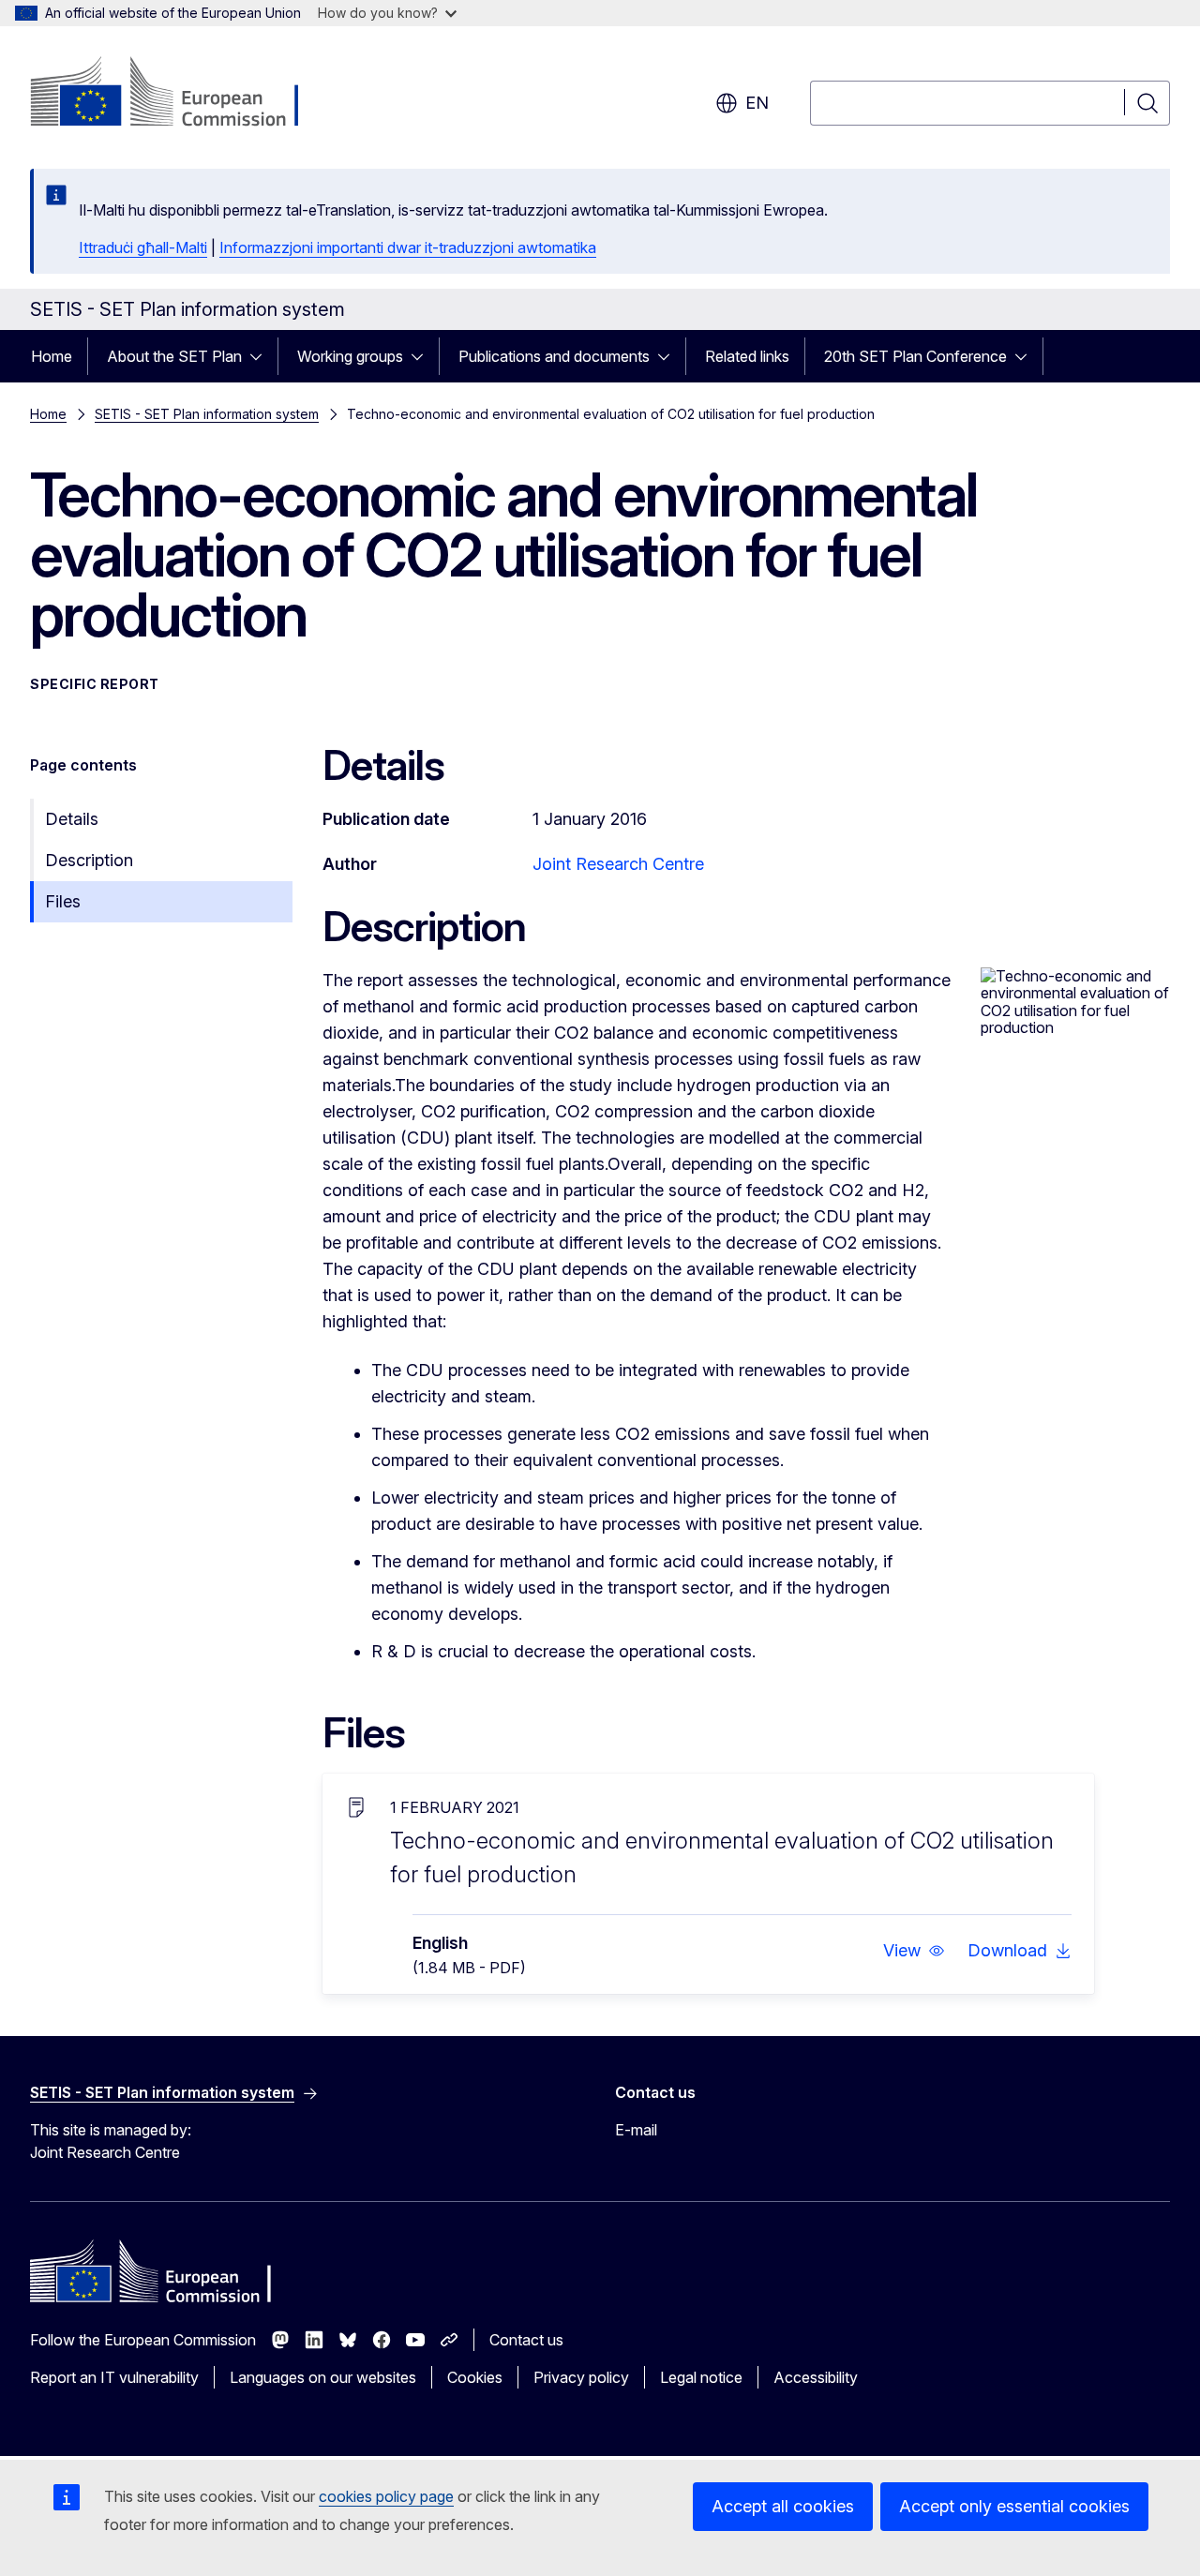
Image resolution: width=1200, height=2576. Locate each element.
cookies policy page (386, 2496)
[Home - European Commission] (181, 94)
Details (72, 819)
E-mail (636, 2130)
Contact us (526, 2340)
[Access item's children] (262, 356)
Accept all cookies (783, 2506)
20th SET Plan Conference (915, 356)
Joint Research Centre (618, 864)
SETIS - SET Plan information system (207, 414)
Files (63, 901)
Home (52, 356)
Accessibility (816, 2377)
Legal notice (701, 2377)
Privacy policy (581, 2377)
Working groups (350, 356)
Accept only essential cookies (1014, 2506)
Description (89, 860)
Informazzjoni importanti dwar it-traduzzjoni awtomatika (408, 247)
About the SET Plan (174, 356)
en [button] (757, 103)
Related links (747, 356)
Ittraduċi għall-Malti (143, 247)
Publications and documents (554, 356)
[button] (914, 1951)
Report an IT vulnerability (114, 2377)
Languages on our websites (323, 2377)
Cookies (475, 2377)
